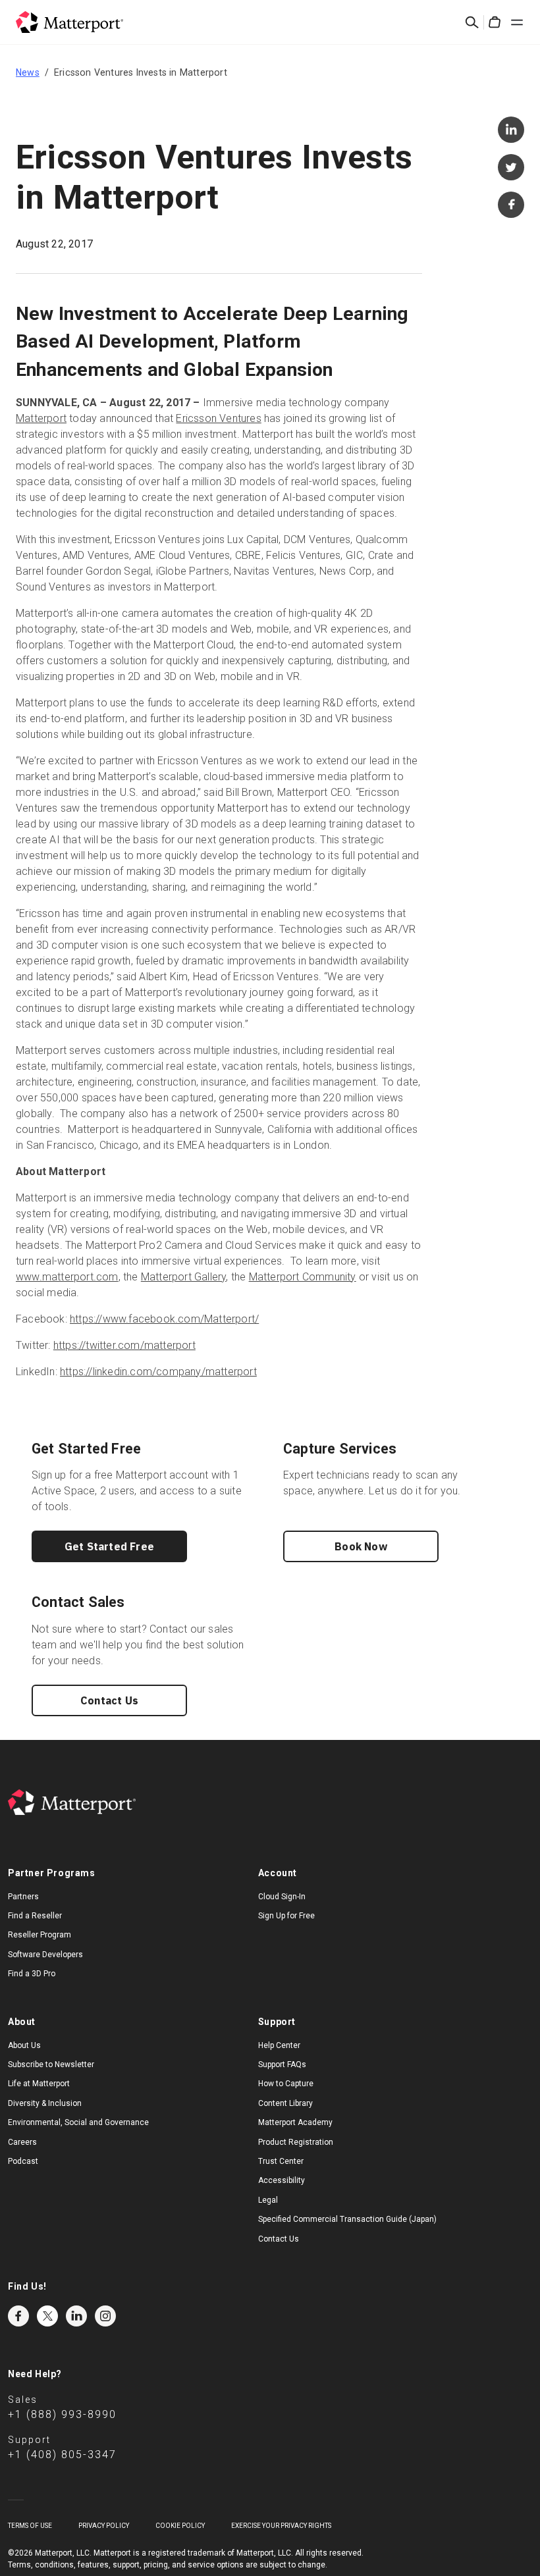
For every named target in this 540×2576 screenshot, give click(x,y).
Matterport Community (303, 1277)
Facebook (18, 2316)
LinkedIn (76, 2316)
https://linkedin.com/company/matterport (158, 1372)
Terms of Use (30, 2526)
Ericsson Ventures (218, 418)
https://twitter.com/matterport (124, 1345)
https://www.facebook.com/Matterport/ (164, 1319)
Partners (23, 1897)
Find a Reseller (35, 1916)
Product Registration (296, 2142)
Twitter (47, 2316)
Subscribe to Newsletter (51, 2064)
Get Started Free (109, 1546)
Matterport (41, 418)
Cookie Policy (180, 2526)
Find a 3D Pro (32, 1974)
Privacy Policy (104, 2526)
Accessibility (282, 2180)
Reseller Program (40, 1935)
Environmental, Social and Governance (78, 2122)
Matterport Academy (295, 2122)
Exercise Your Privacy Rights (281, 2526)
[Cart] (495, 22)
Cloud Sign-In (282, 1897)
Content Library (285, 2103)
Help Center (279, 2045)
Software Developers (45, 1955)
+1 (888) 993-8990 (62, 2414)
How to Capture (286, 2084)
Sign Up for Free (286, 1916)
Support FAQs (282, 2064)
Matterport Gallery (184, 1277)
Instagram (105, 2316)
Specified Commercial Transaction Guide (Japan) (347, 2219)
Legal (268, 2200)
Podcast (23, 2161)
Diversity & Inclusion (45, 2103)
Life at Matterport (39, 2084)
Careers (22, 2142)
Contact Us (109, 1700)
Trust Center (281, 2161)
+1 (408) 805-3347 (62, 2455)
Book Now (361, 1546)
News (28, 72)
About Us (24, 2045)
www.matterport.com (67, 1277)
